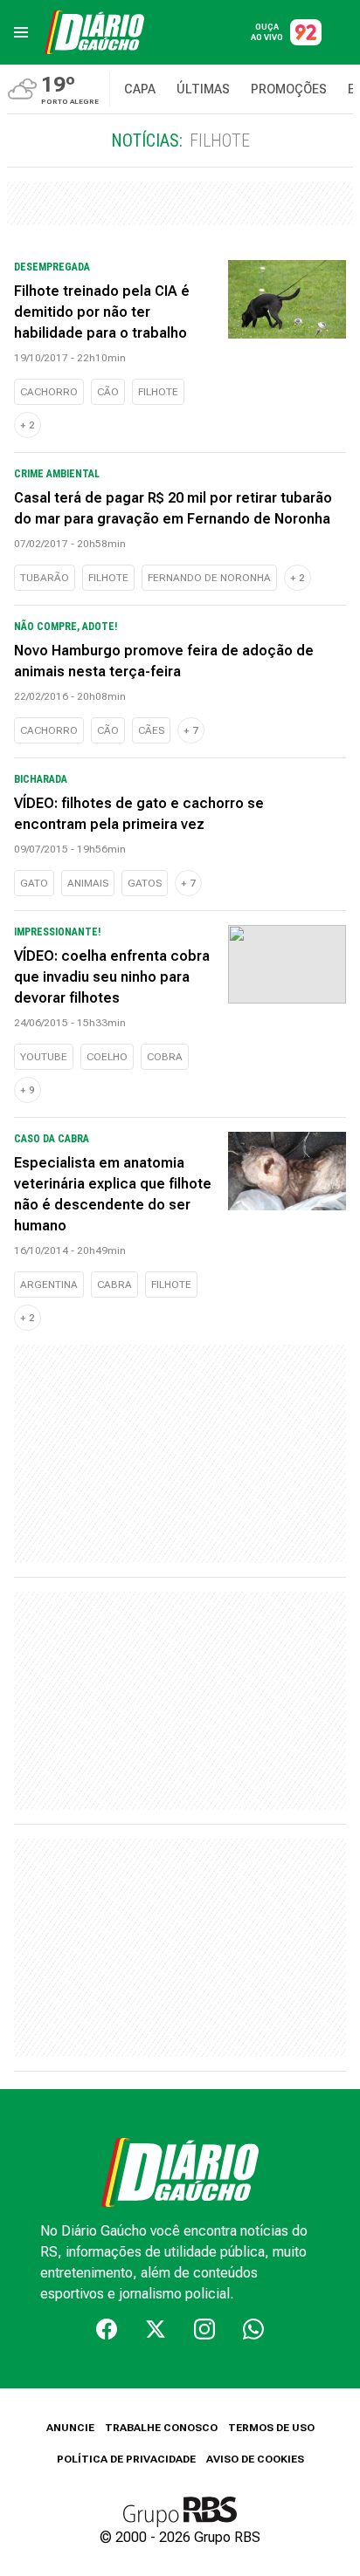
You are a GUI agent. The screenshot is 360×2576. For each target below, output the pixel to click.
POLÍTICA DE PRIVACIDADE (126, 2459)
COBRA (165, 1057)
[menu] (21, 32)
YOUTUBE (44, 1057)
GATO (34, 883)
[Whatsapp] (253, 2329)
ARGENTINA (49, 1285)
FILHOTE (158, 392)
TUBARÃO (45, 578)
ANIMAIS (88, 883)
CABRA (114, 1285)
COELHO (107, 1057)
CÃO (108, 392)
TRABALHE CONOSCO (161, 2428)
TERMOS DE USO (271, 2428)
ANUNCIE (70, 2428)
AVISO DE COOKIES (255, 2459)
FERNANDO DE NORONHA (209, 578)
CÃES (151, 730)
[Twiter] (156, 2329)
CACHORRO (49, 392)
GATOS (145, 883)
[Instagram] (204, 2329)
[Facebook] (107, 2329)
